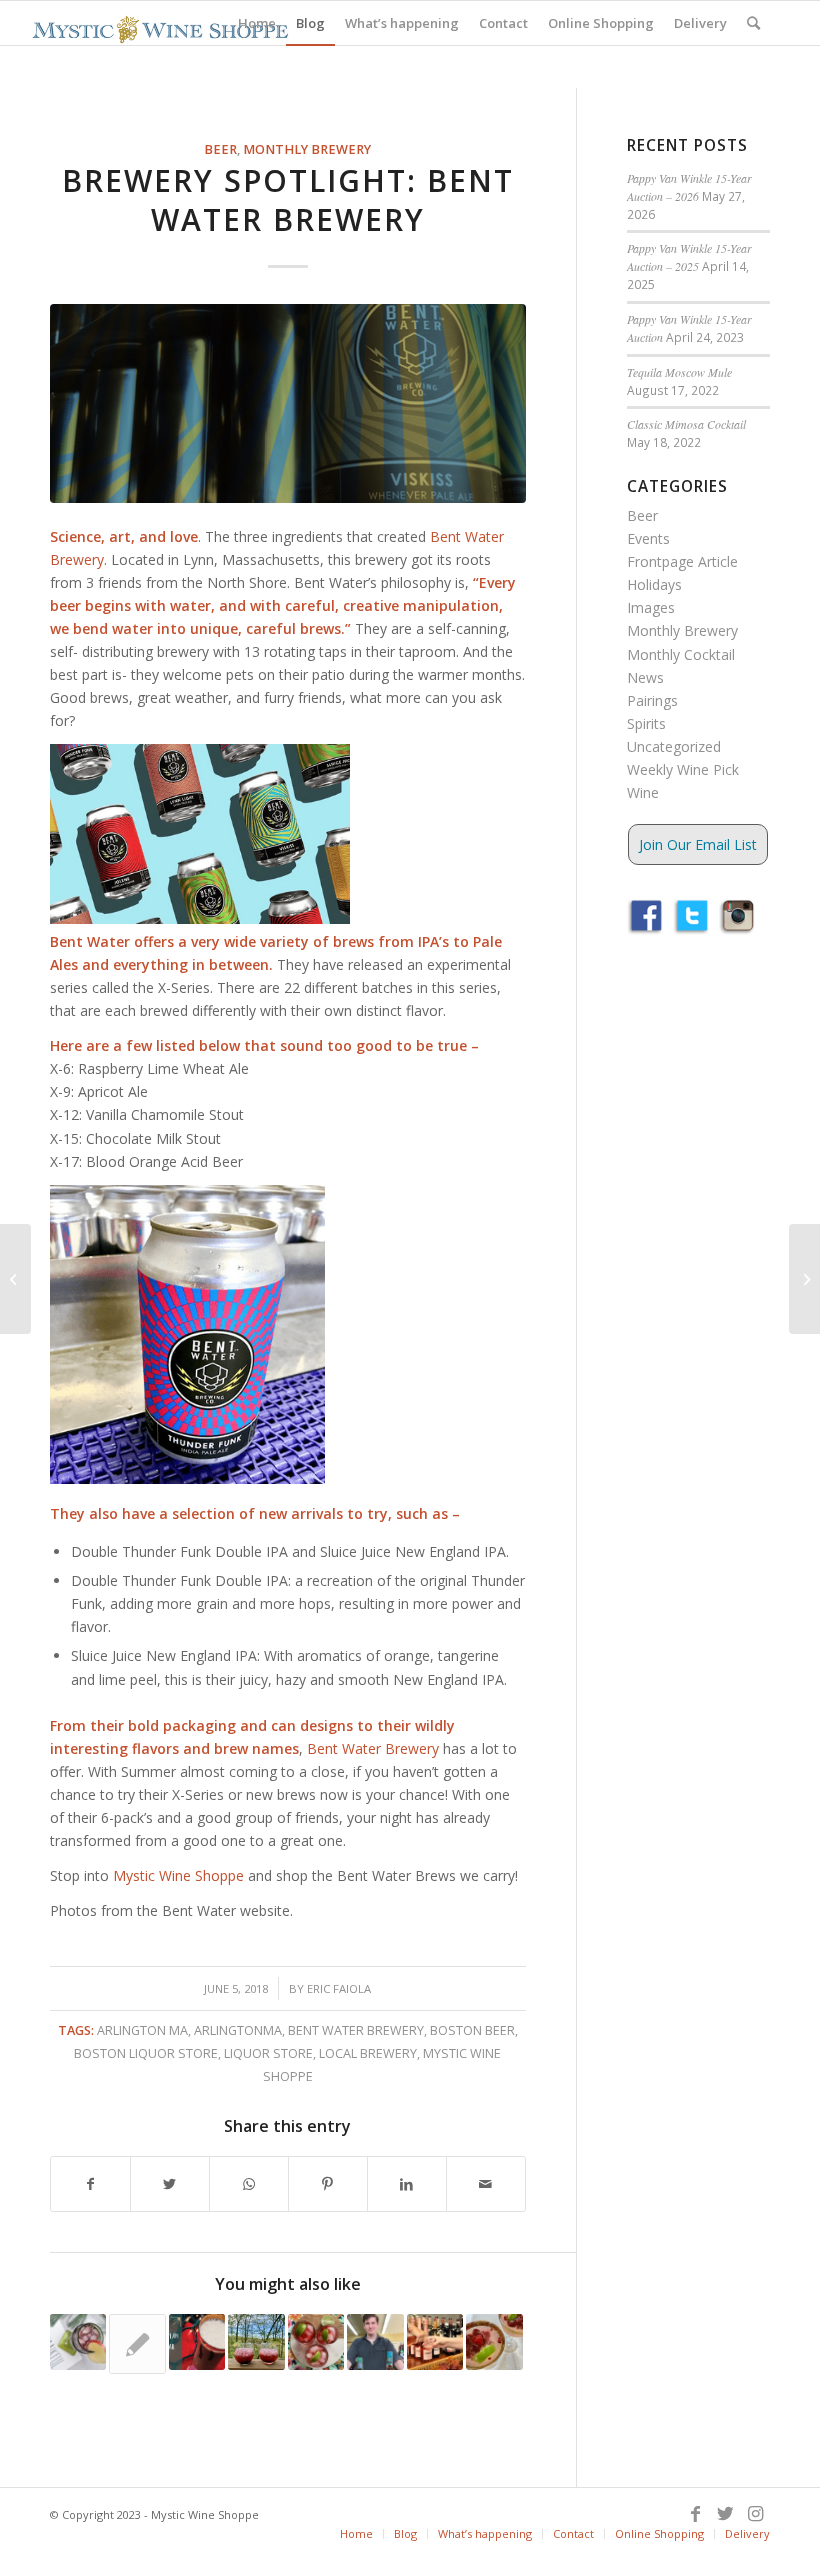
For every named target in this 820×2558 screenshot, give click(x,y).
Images (651, 607)
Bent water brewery (356, 2030)
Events (648, 538)
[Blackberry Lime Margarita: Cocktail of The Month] (256, 2342)
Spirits (646, 723)
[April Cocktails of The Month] (375, 2342)
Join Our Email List (698, 844)
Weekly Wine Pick (683, 769)
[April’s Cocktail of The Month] (316, 2342)
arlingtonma (238, 2030)
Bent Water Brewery (373, 1748)
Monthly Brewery (307, 149)
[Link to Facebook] (695, 2513)
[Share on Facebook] (90, 2184)
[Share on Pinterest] (328, 2184)
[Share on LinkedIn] (407, 2184)
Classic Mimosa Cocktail (686, 424)
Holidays (654, 584)
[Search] (753, 23)
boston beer (472, 2030)
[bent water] (288, 403)
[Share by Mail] (486, 2184)
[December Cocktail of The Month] (197, 2342)
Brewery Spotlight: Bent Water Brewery (288, 200)
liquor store (268, 2053)
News (645, 677)
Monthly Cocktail (681, 654)
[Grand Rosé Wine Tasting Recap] (15, 1279)
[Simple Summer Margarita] (494, 2342)
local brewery (368, 2053)
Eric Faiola (339, 1988)
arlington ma (142, 2030)
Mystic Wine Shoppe (178, 1875)
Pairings (652, 700)
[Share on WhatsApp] (249, 2184)
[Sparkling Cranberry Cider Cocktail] (78, 2342)
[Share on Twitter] (170, 2184)
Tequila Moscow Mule (679, 372)
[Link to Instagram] (755, 2513)
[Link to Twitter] (725, 2513)
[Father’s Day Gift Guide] (137, 2344)
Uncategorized (674, 746)
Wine (643, 792)
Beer (220, 149)
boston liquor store (146, 2053)
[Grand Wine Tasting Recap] (435, 2342)
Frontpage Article (682, 561)
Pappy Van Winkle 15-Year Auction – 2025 (689, 257)
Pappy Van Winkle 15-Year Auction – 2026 (689, 187)
